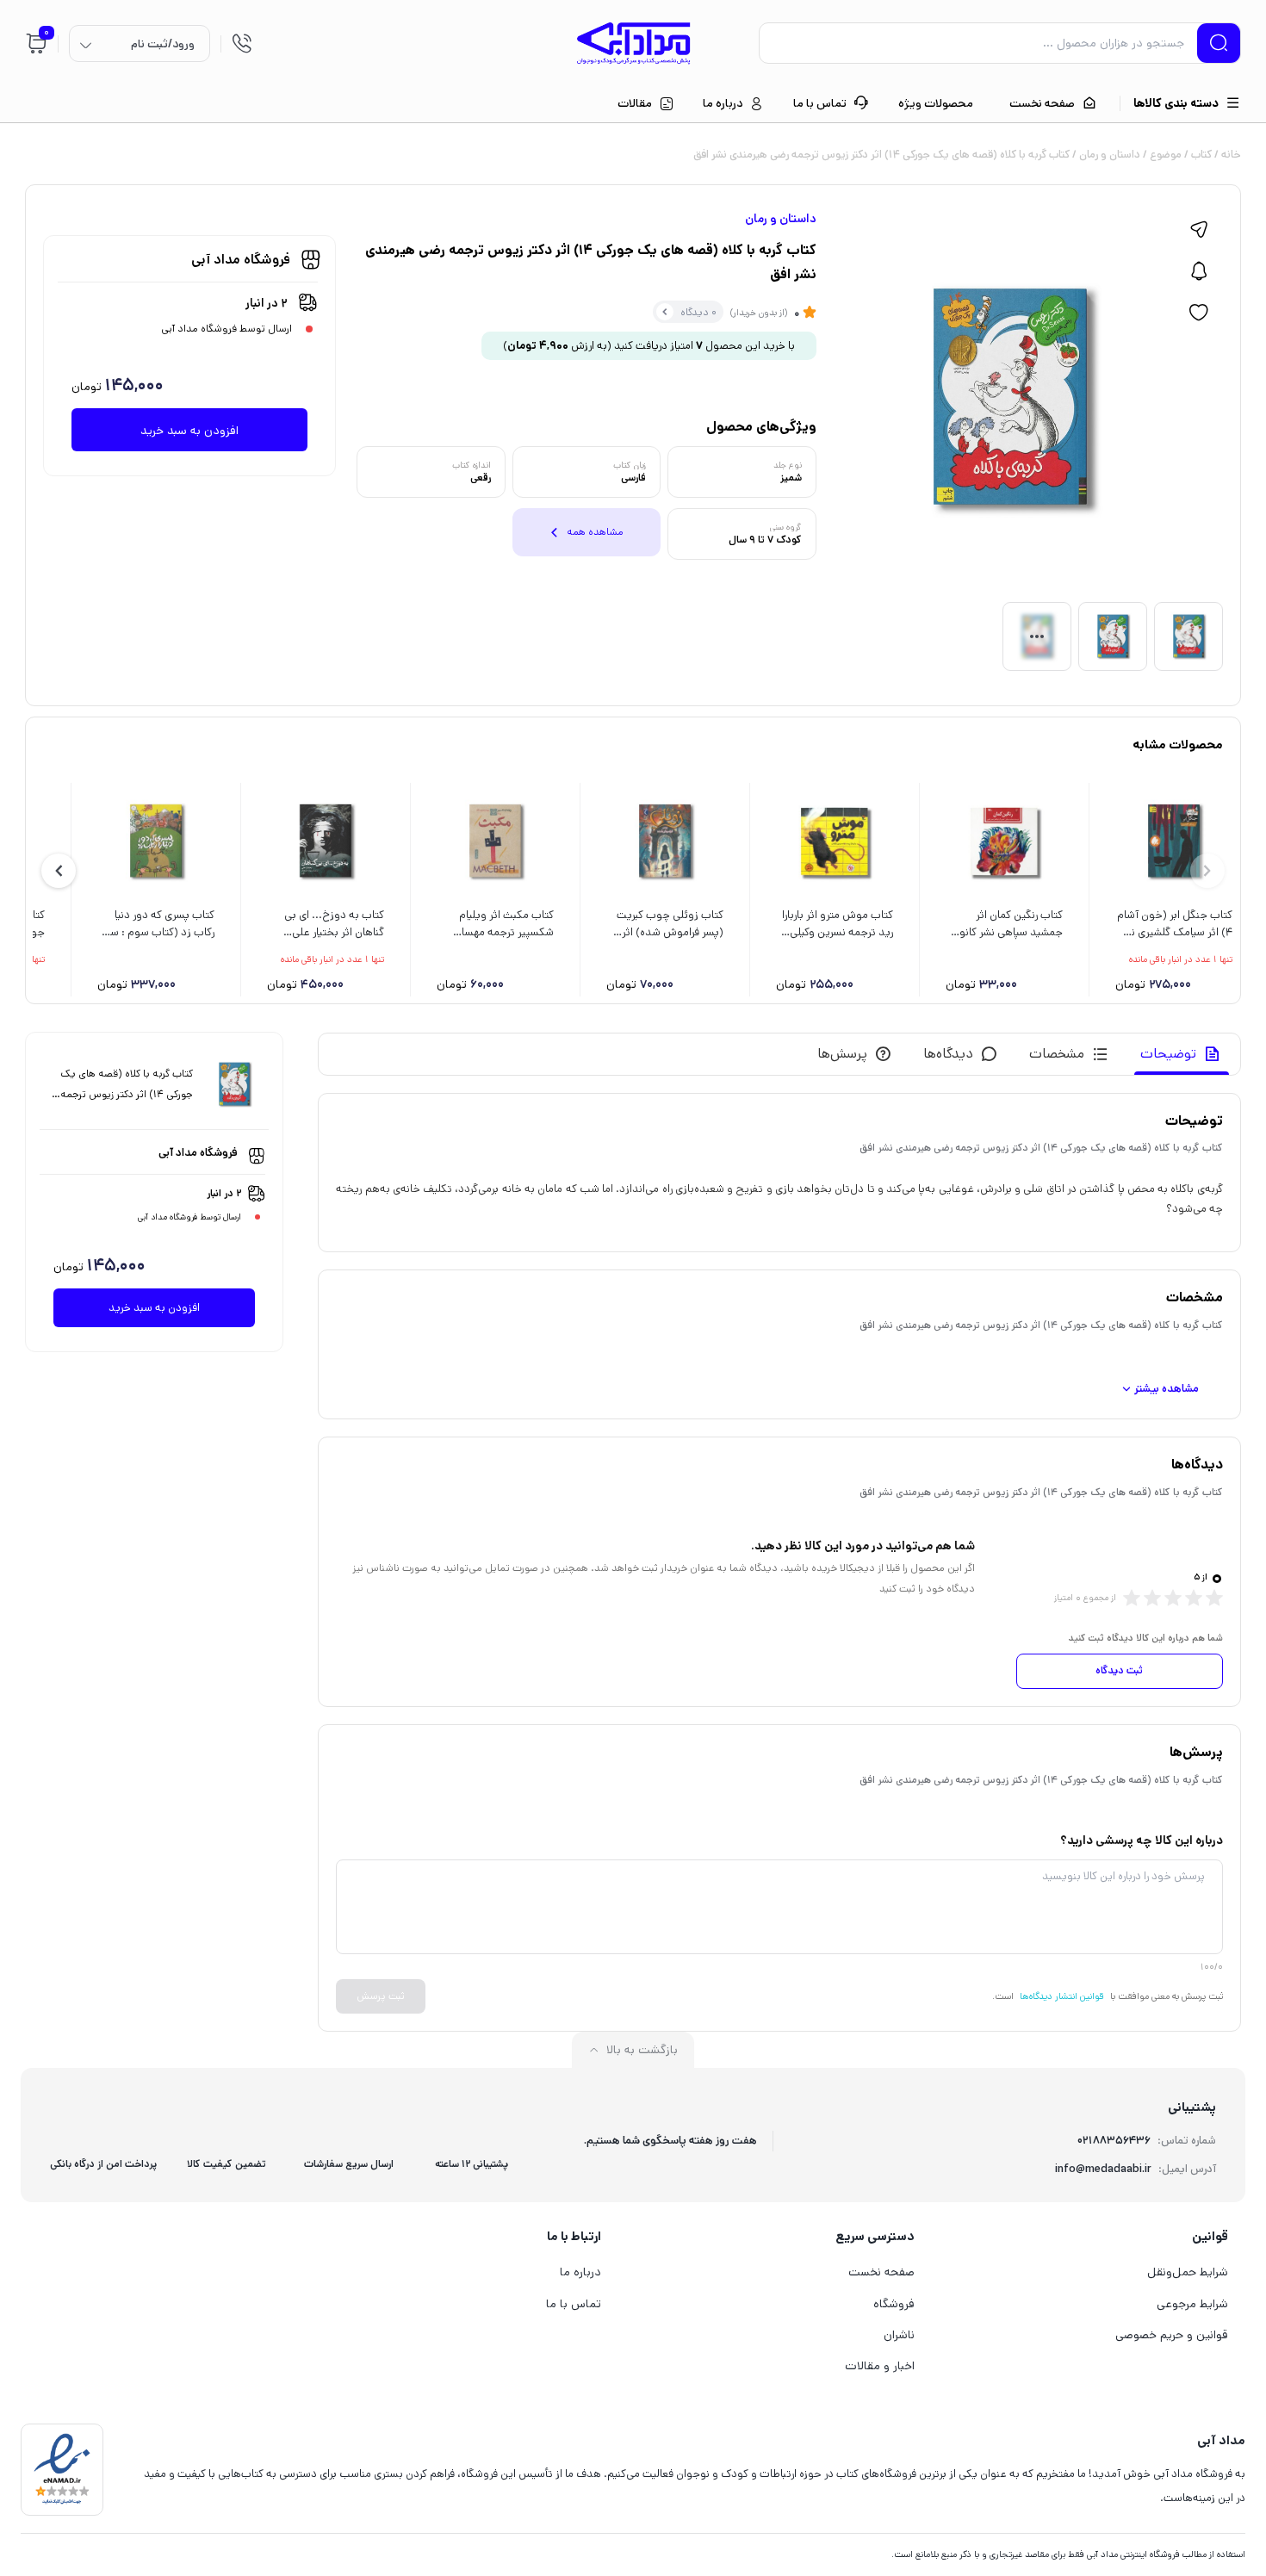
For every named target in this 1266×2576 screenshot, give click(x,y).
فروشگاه (894, 2304)
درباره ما (580, 2272)
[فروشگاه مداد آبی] (633, 43)
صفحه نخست (881, 2272)
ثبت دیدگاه (1119, 1670)
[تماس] (242, 43)
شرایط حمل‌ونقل (1188, 2272)
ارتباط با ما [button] (574, 2236)
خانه (1231, 155)
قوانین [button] (1210, 2236)
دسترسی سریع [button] (875, 2236)
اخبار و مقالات (880, 2366)
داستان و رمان (1110, 155)
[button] (59, 871)
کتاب (1201, 155)
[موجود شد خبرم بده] (1199, 271)
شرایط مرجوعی (1192, 2304)
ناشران (899, 2335)
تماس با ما (574, 2304)
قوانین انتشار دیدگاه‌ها (1062, 1996)
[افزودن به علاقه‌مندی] (1199, 313)
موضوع (1166, 155)
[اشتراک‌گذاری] (1199, 230)
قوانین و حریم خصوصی (1172, 2335)
